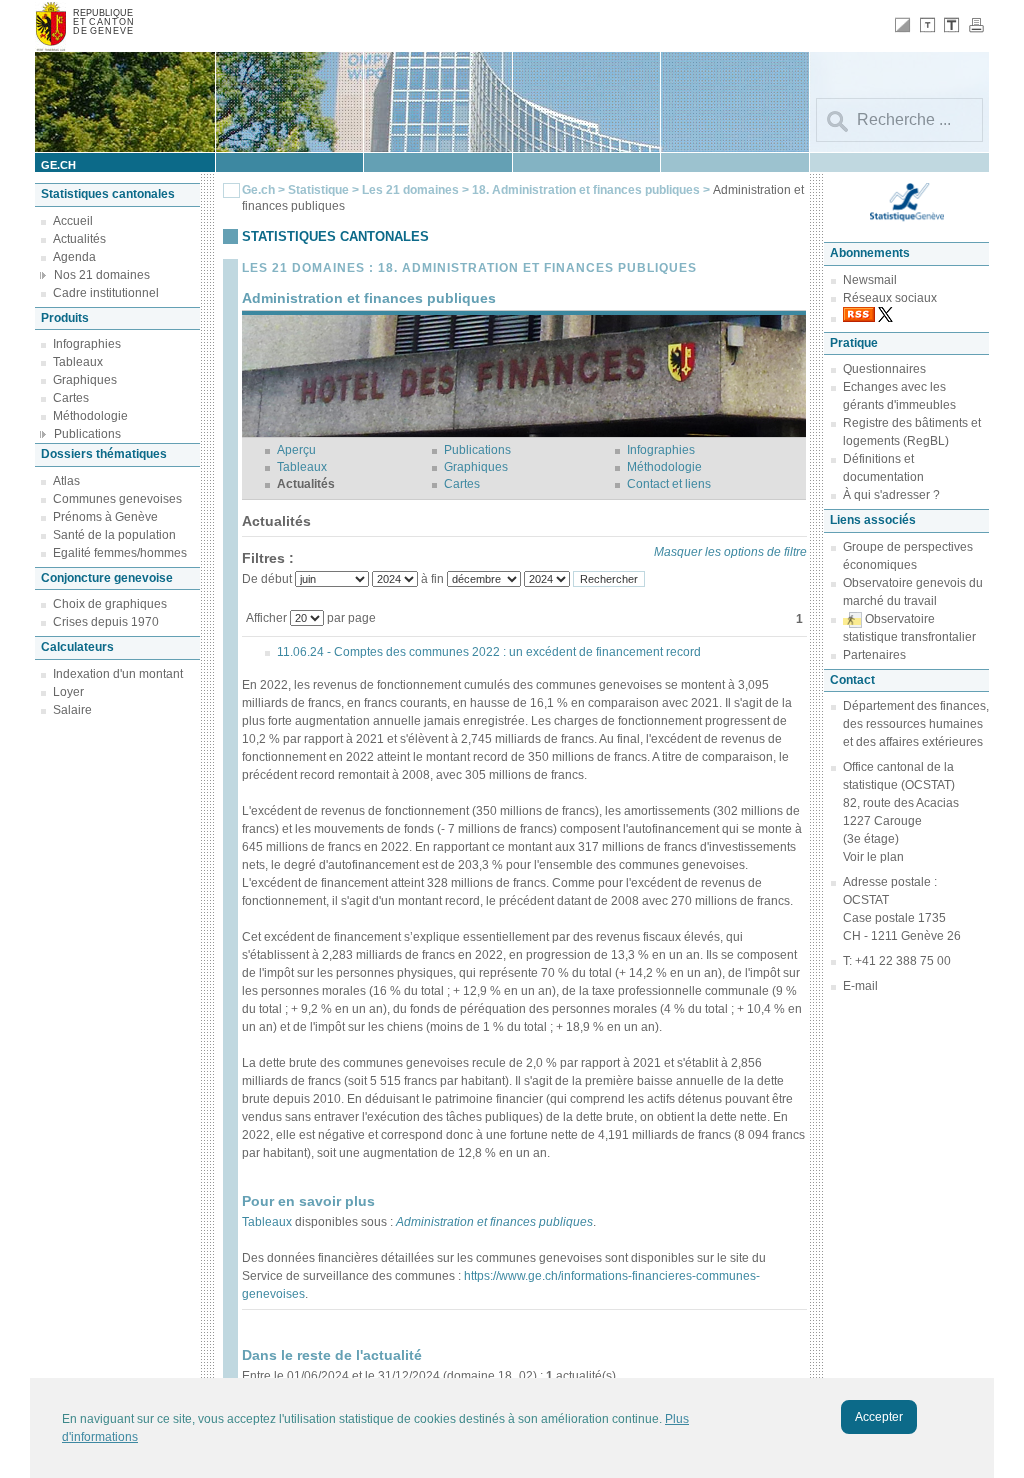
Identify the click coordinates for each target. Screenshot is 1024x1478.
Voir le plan (873, 857)
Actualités (79, 239)
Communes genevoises (117, 499)
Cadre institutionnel (106, 293)
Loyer (68, 692)
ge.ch (58, 165)
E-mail (860, 986)
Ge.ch (258, 190)
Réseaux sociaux (890, 298)
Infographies (87, 344)
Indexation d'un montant (118, 674)
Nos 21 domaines (102, 275)
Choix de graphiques (110, 604)
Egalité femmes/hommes (120, 553)
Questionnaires (884, 369)
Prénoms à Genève (105, 517)
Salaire (72, 710)
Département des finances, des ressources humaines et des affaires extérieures (916, 724)
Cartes (71, 398)
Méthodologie (90, 416)
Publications (87, 434)
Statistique (318, 190)
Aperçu (296, 450)
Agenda (74, 257)
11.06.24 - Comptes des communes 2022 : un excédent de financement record (489, 652)
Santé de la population (114, 535)
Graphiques (85, 380)
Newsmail (870, 280)
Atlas (66, 481)
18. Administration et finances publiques (587, 190)
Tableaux (78, 362)
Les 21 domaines (410, 190)
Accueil (73, 221)
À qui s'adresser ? (891, 495)
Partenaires (874, 655)
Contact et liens (669, 484)
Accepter (879, 1417)
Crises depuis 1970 (106, 622)
